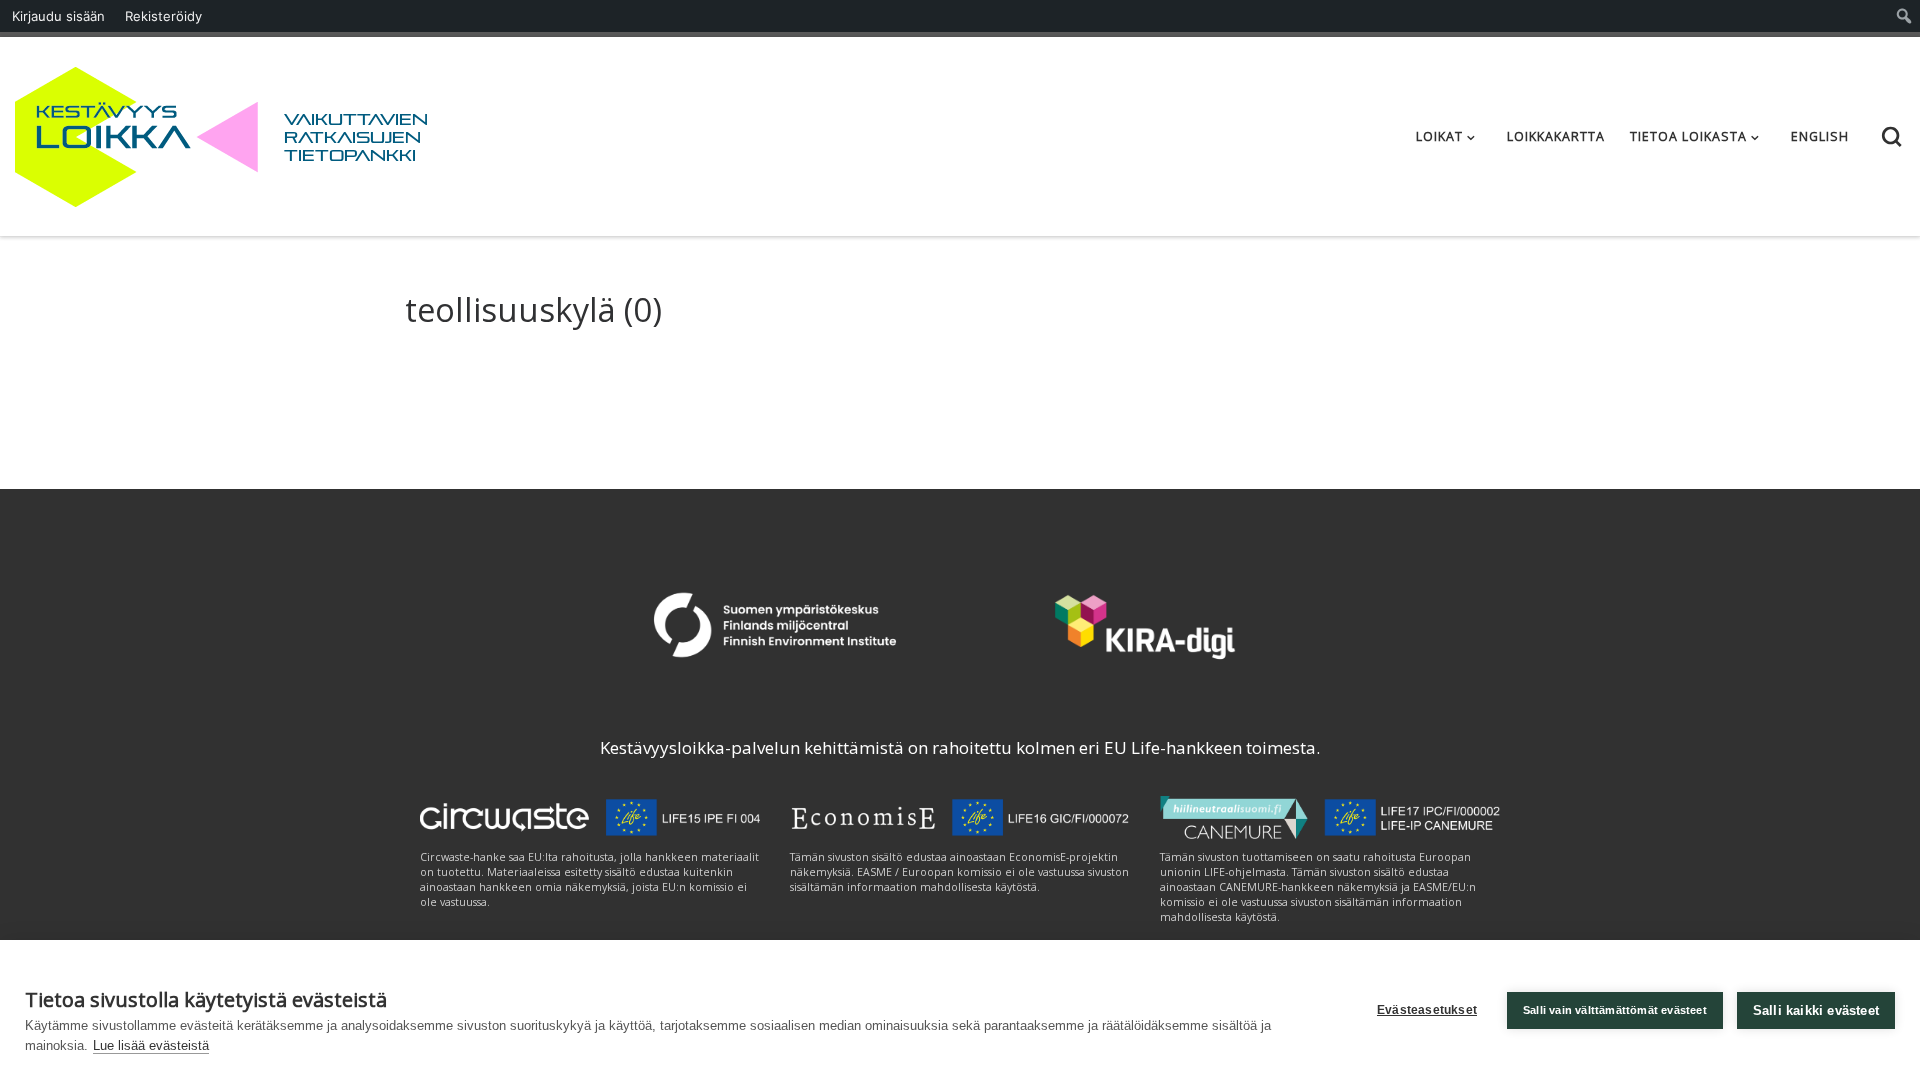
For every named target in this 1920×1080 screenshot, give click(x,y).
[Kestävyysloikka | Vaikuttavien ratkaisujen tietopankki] (136, 132)
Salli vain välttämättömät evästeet (1615, 1010)
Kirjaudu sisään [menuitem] (58, 16)
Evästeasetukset (1427, 1010)
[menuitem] (1904, 16)
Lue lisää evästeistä (151, 1045)
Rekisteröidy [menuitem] (163, 16)
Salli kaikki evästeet (1816, 1010)
